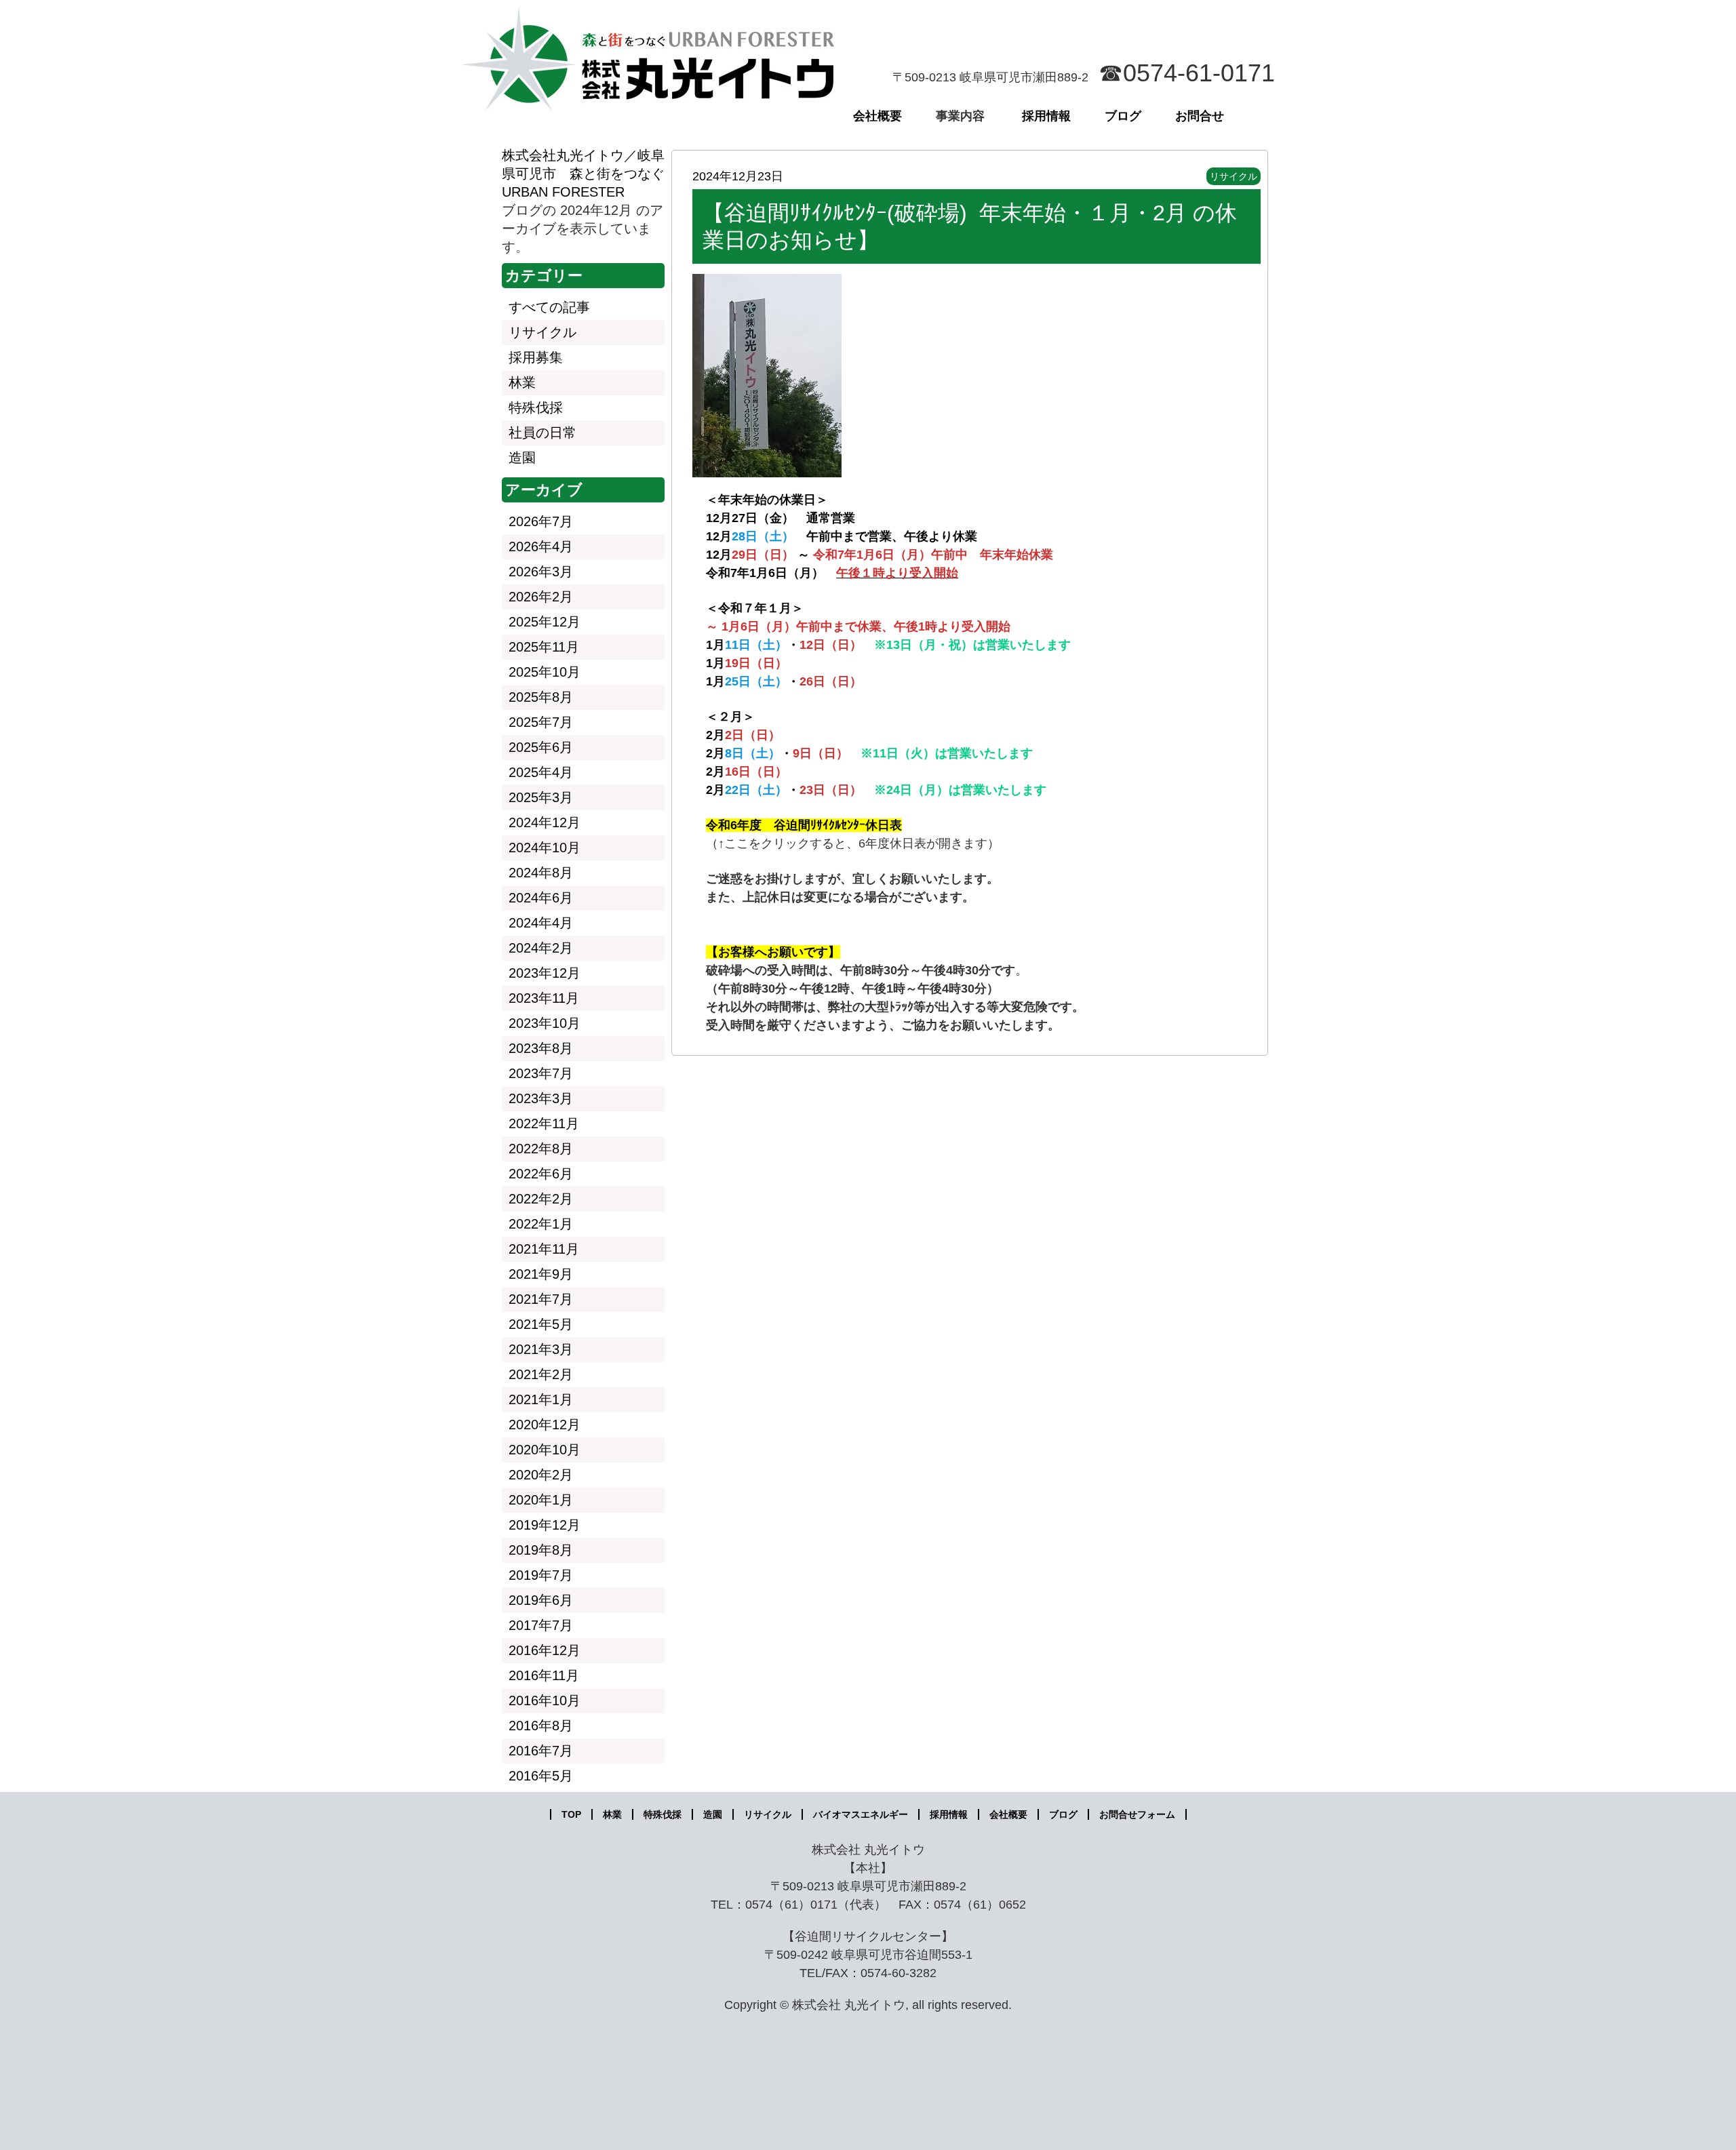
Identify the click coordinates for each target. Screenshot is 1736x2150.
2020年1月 (541, 1500)
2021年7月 (541, 1299)
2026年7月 (541, 521)
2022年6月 (541, 1174)
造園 (522, 458)
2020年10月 (545, 1450)
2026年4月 (541, 546)
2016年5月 (541, 1776)
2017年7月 (541, 1625)
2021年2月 (541, 1374)
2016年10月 (545, 1700)
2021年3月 (541, 1349)
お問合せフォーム (1137, 1814)
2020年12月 (545, 1425)
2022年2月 (541, 1199)
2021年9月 (541, 1274)
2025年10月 (545, 672)
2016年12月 (545, 1650)
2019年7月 (541, 1575)
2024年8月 (541, 873)
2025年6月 (541, 747)
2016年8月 (541, 1726)
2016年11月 (544, 1675)
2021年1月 (541, 1399)
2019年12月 (545, 1525)
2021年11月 (544, 1249)
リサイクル (1234, 176)
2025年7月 (541, 722)
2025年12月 (545, 622)
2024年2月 (541, 948)
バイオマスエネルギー (861, 1814)
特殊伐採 (536, 407)
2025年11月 (544, 647)
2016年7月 (541, 1751)
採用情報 (1046, 116)
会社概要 (877, 116)
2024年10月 (545, 848)
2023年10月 (545, 1023)
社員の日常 (542, 433)
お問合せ (1200, 116)
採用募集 (536, 357)
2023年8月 (541, 1048)
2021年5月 (541, 1324)
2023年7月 (541, 1073)
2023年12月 (545, 973)
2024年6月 (541, 898)
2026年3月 (541, 572)
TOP (571, 1814)
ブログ (1123, 116)
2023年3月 (541, 1098)
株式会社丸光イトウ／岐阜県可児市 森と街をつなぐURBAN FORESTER (583, 174)
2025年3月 (541, 797)
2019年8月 (541, 1550)
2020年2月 (541, 1475)
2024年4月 (541, 923)
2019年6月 (541, 1600)
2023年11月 (544, 998)
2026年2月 (541, 597)
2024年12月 (545, 822)
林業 (522, 382)
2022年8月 (541, 1149)
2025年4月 (541, 772)
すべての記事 (549, 307)
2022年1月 (541, 1224)
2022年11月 (544, 1123)
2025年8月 (541, 697)
